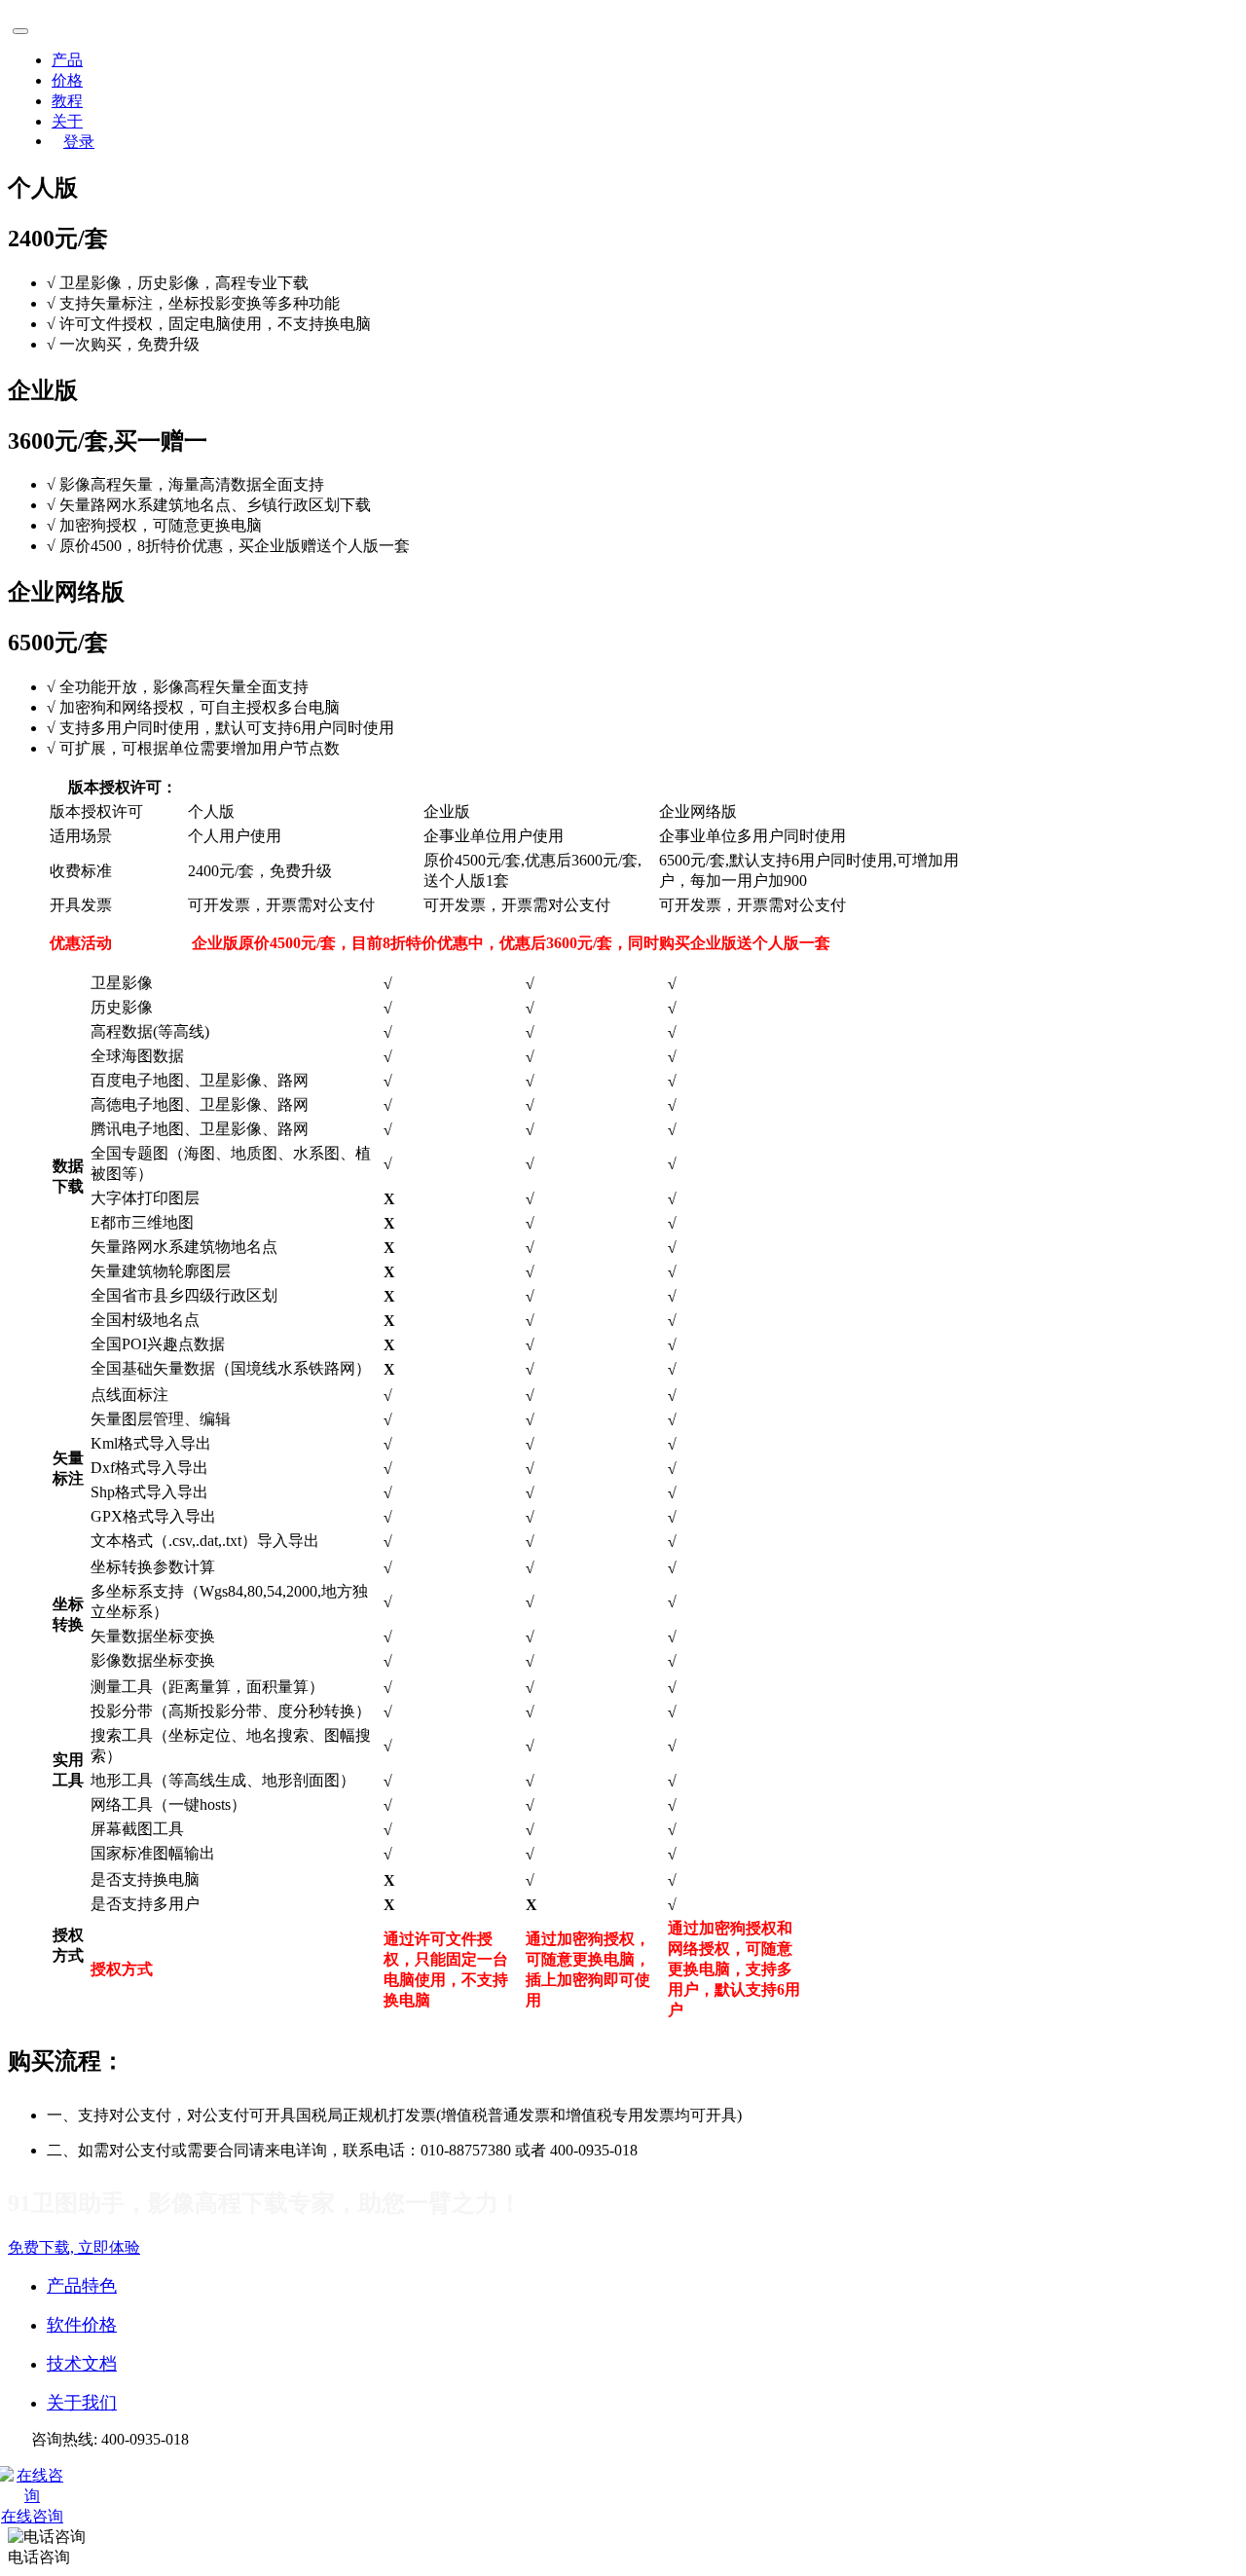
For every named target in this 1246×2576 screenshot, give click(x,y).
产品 (67, 60)
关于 (67, 121)
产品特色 (82, 2286)
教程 (67, 101)
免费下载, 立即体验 (74, 2247)
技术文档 (82, 2364)
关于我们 (82, 2403)
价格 (67, 80)
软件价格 (82, 2325)
